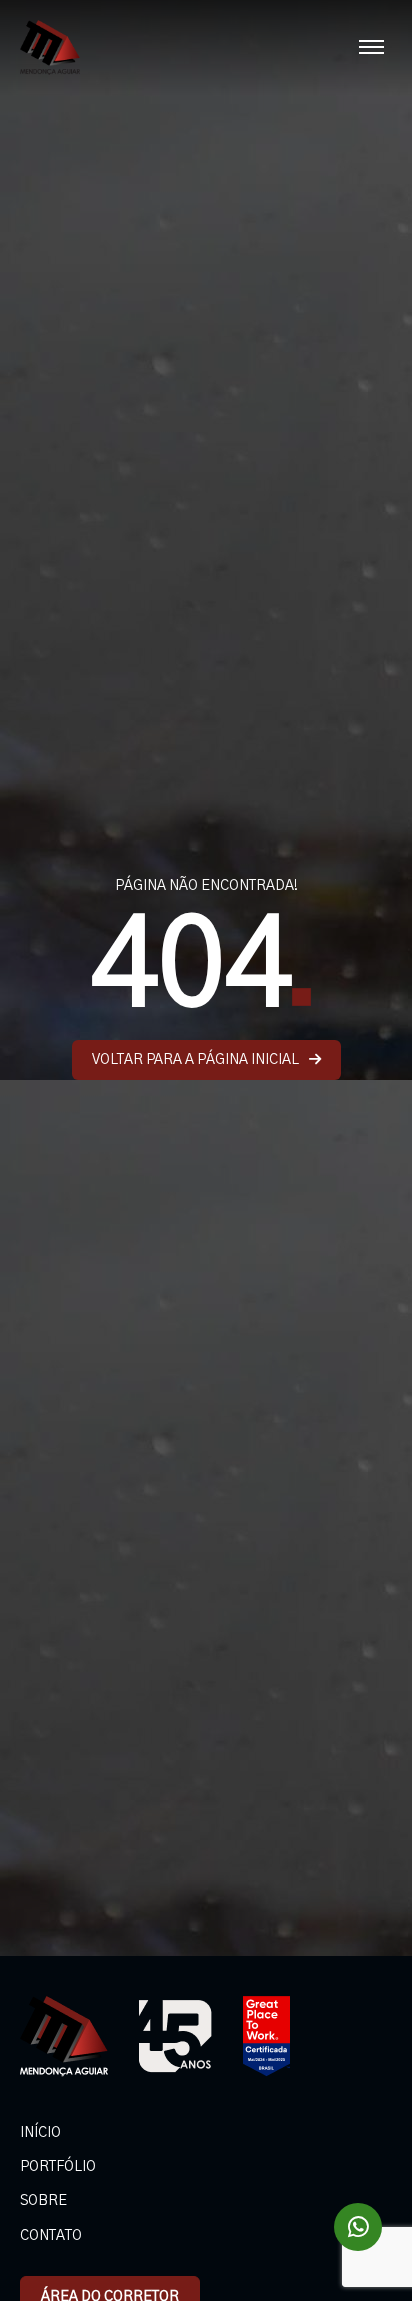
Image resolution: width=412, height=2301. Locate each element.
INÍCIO (40, 2133)
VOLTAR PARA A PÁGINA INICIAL (195, 1060)
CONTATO (51, 2236)
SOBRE (43, 2201)
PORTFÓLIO (58, 2167)
